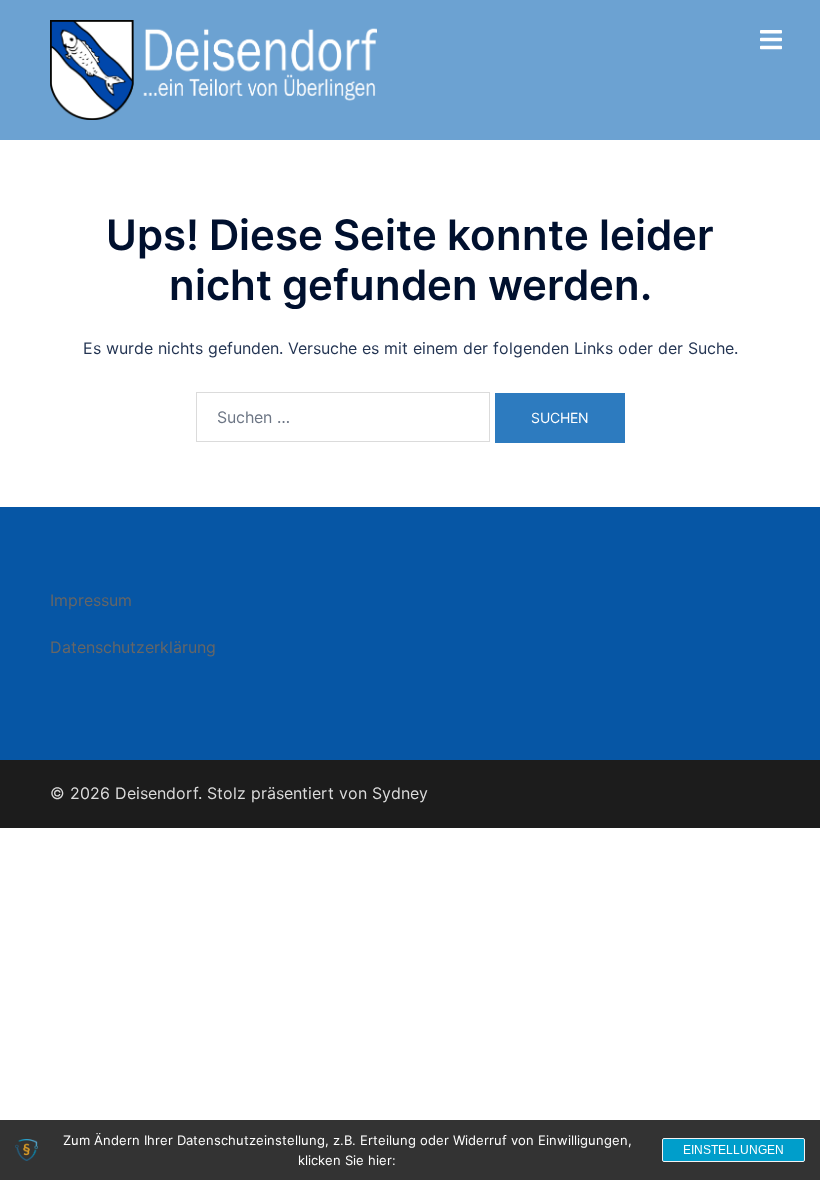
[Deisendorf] (213, 68)
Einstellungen (733, 1150)
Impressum (91, 600)
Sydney (400, 793)
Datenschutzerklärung (133, 647)
